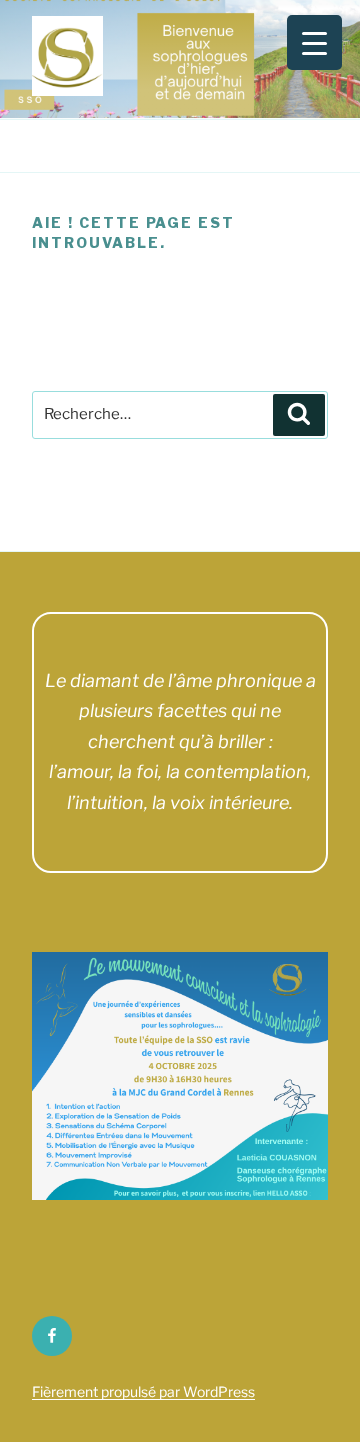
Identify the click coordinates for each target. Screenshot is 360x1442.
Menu (191, 145)
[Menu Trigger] (314, 42)
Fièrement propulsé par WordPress (143, 1391)
